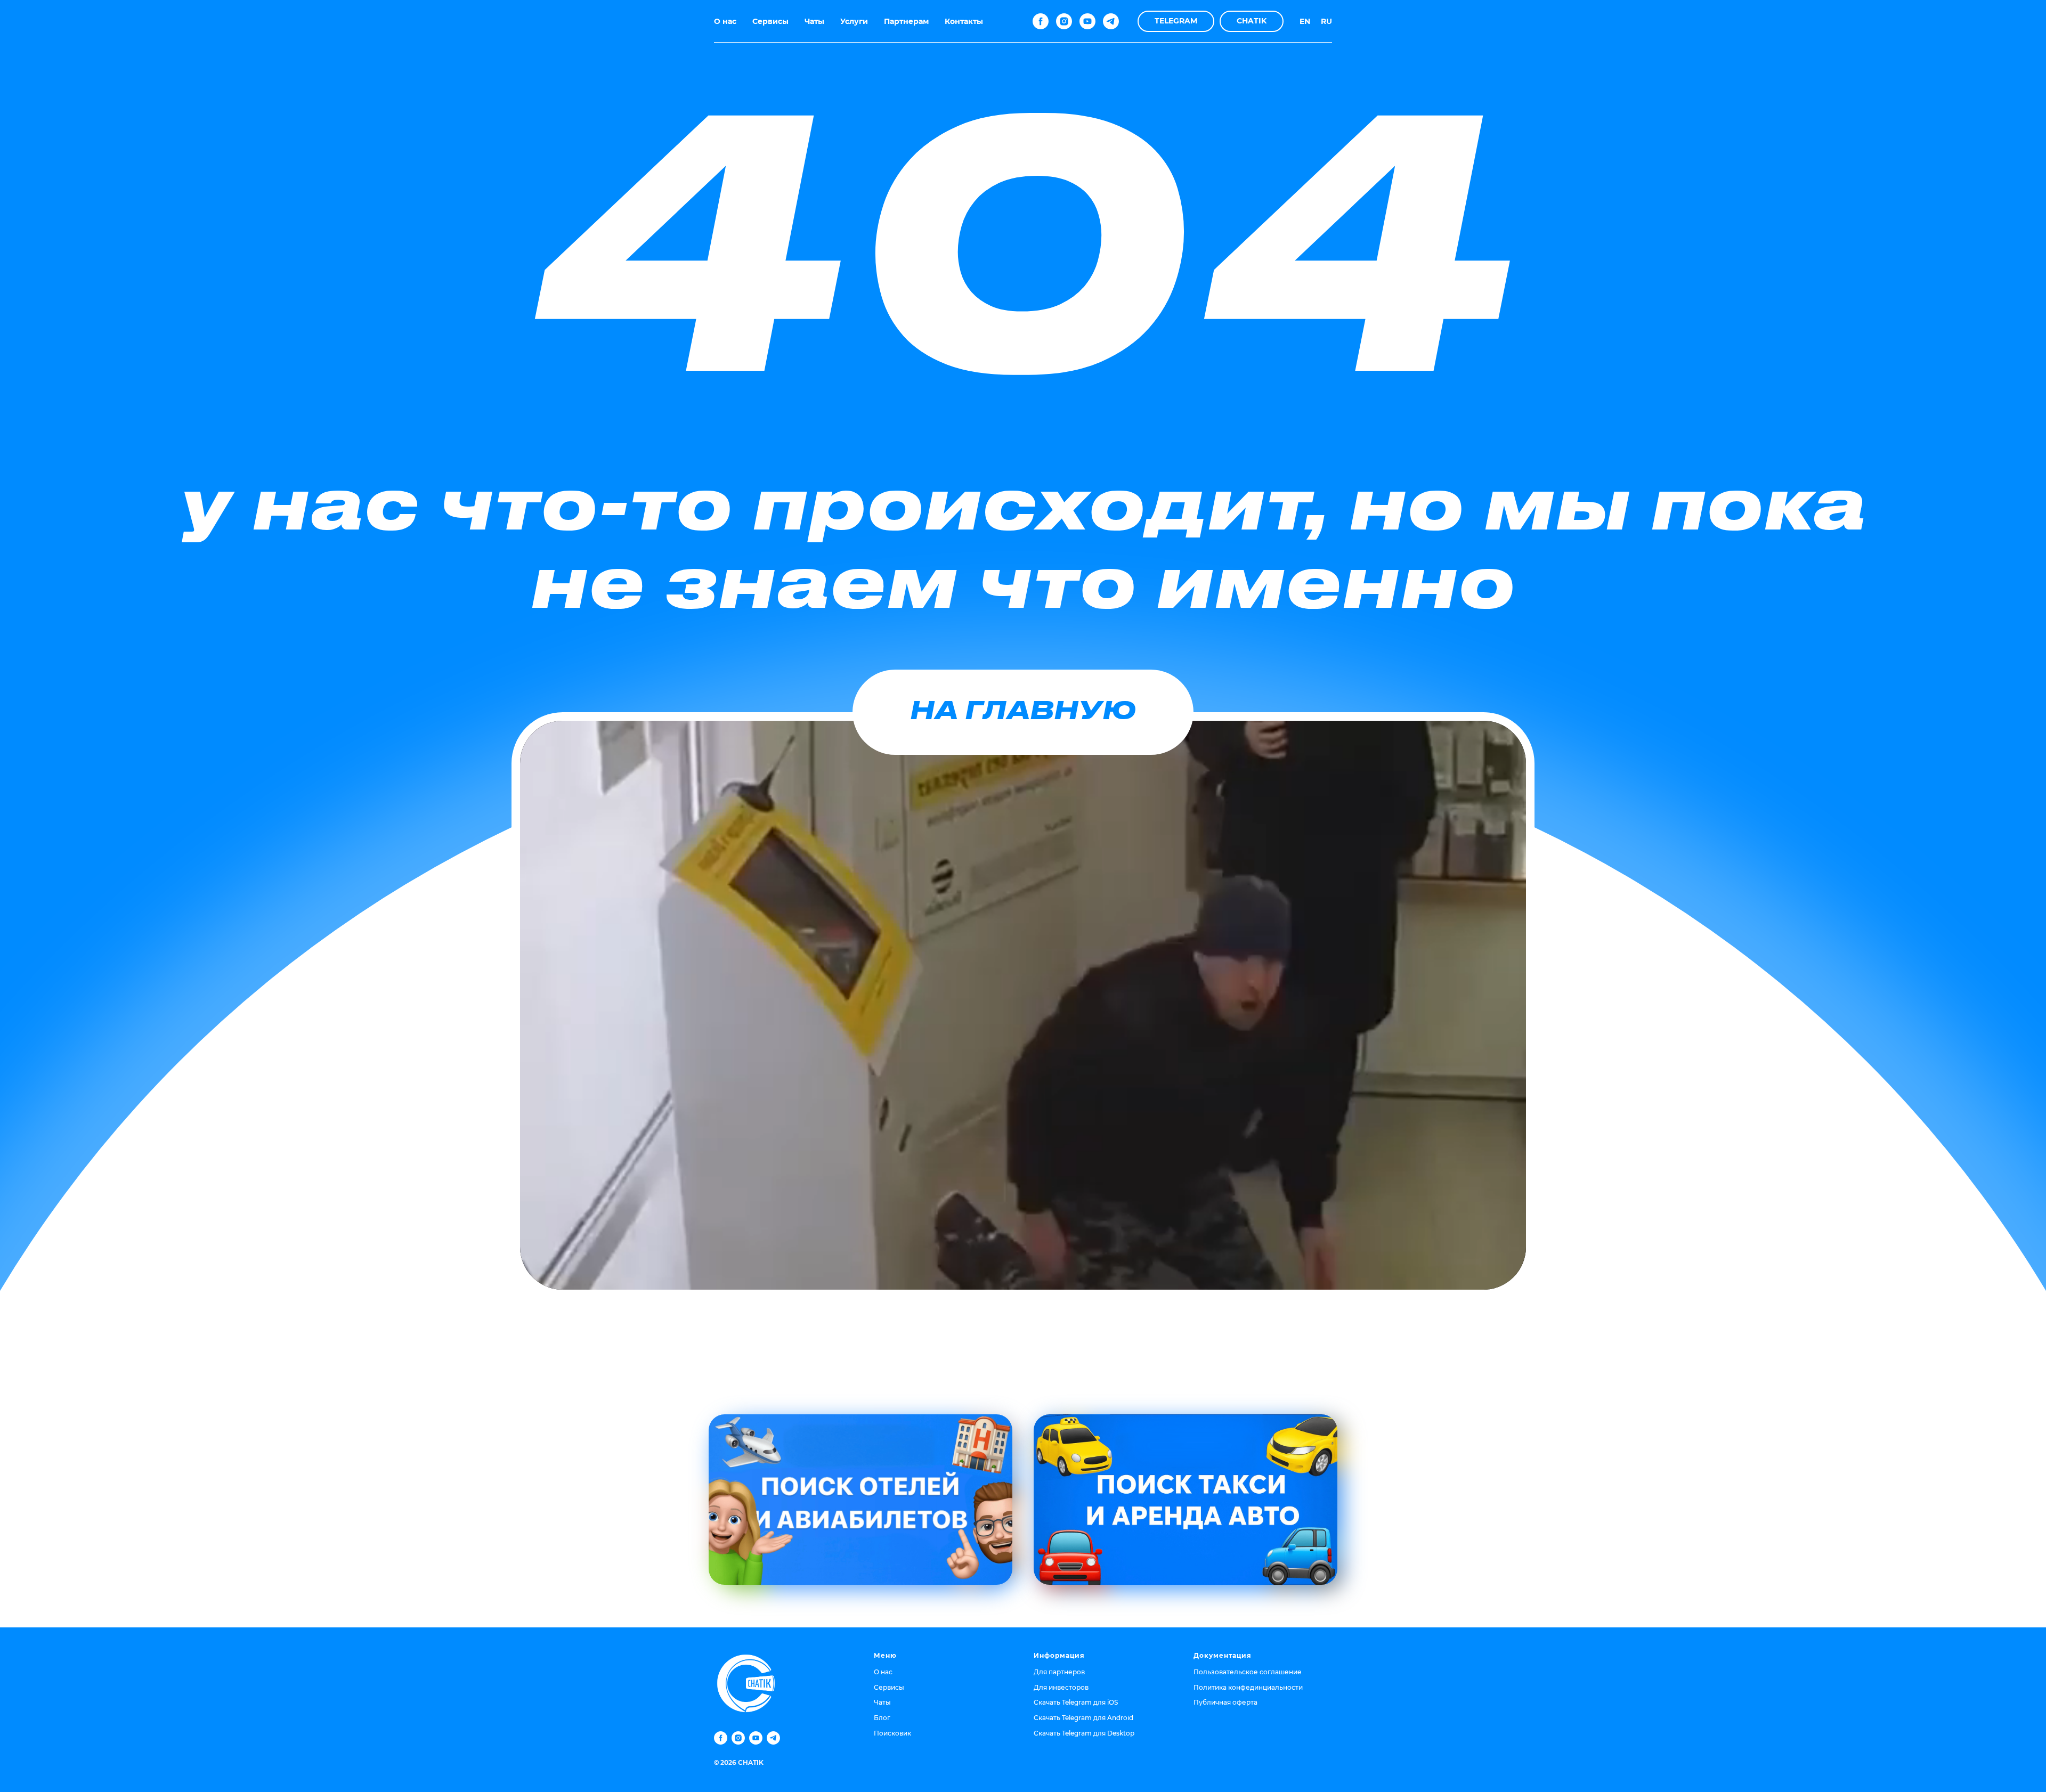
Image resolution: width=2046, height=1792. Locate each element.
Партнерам (906, 21)
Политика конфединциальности (1248, 1687)
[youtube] (1087, 21)
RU (1326, 21)
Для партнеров (1059, 1672)
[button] (1176, 21)
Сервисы (770, 21)
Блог (882, 1718)
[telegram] (1111, 21)
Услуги (854, 21)
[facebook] (1041, 21)
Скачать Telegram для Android (1083, 1718)
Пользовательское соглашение (1248, 1672)
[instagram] (1064, 21)
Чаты (814, 21)
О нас (725, 21)
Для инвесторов (1061, 1687)
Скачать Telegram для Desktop (1084, 1733)
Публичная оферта (1225, 1702)
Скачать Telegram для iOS (1076, 1702)
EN (1305, 21)
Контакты (964, 21)
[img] (860, 1500)
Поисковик (892, 1733)
